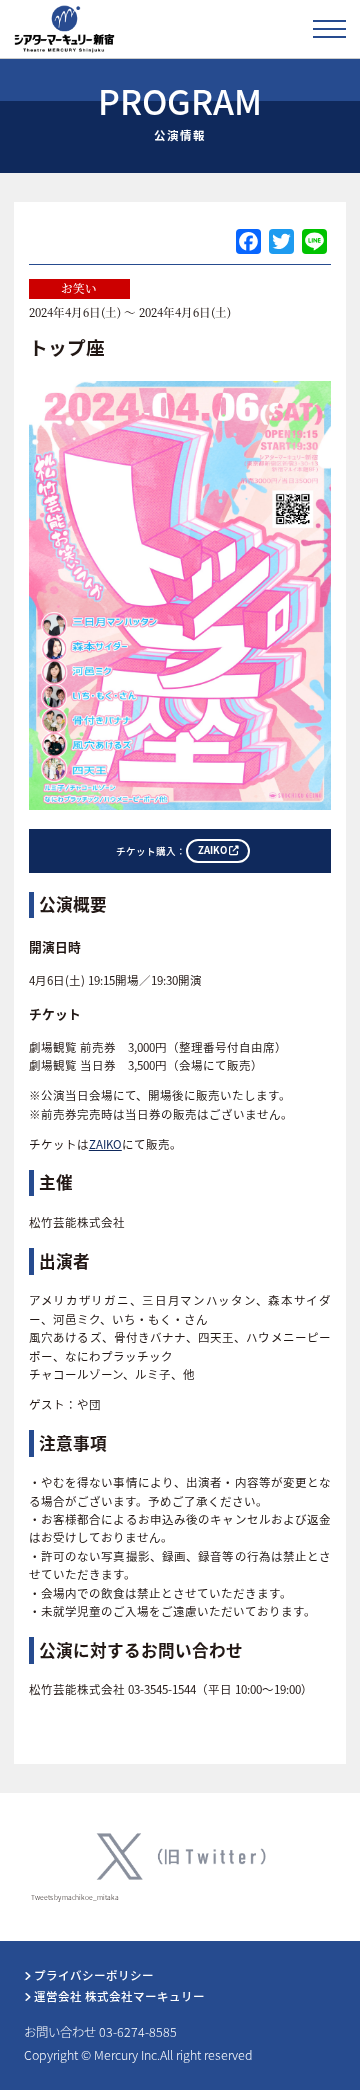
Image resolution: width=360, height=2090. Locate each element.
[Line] (314, 243)
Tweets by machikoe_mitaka (75, 1897)
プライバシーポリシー (92, 1975)
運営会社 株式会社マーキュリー (118, 1996)
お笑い (79, 288)
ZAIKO (105, 1144)
